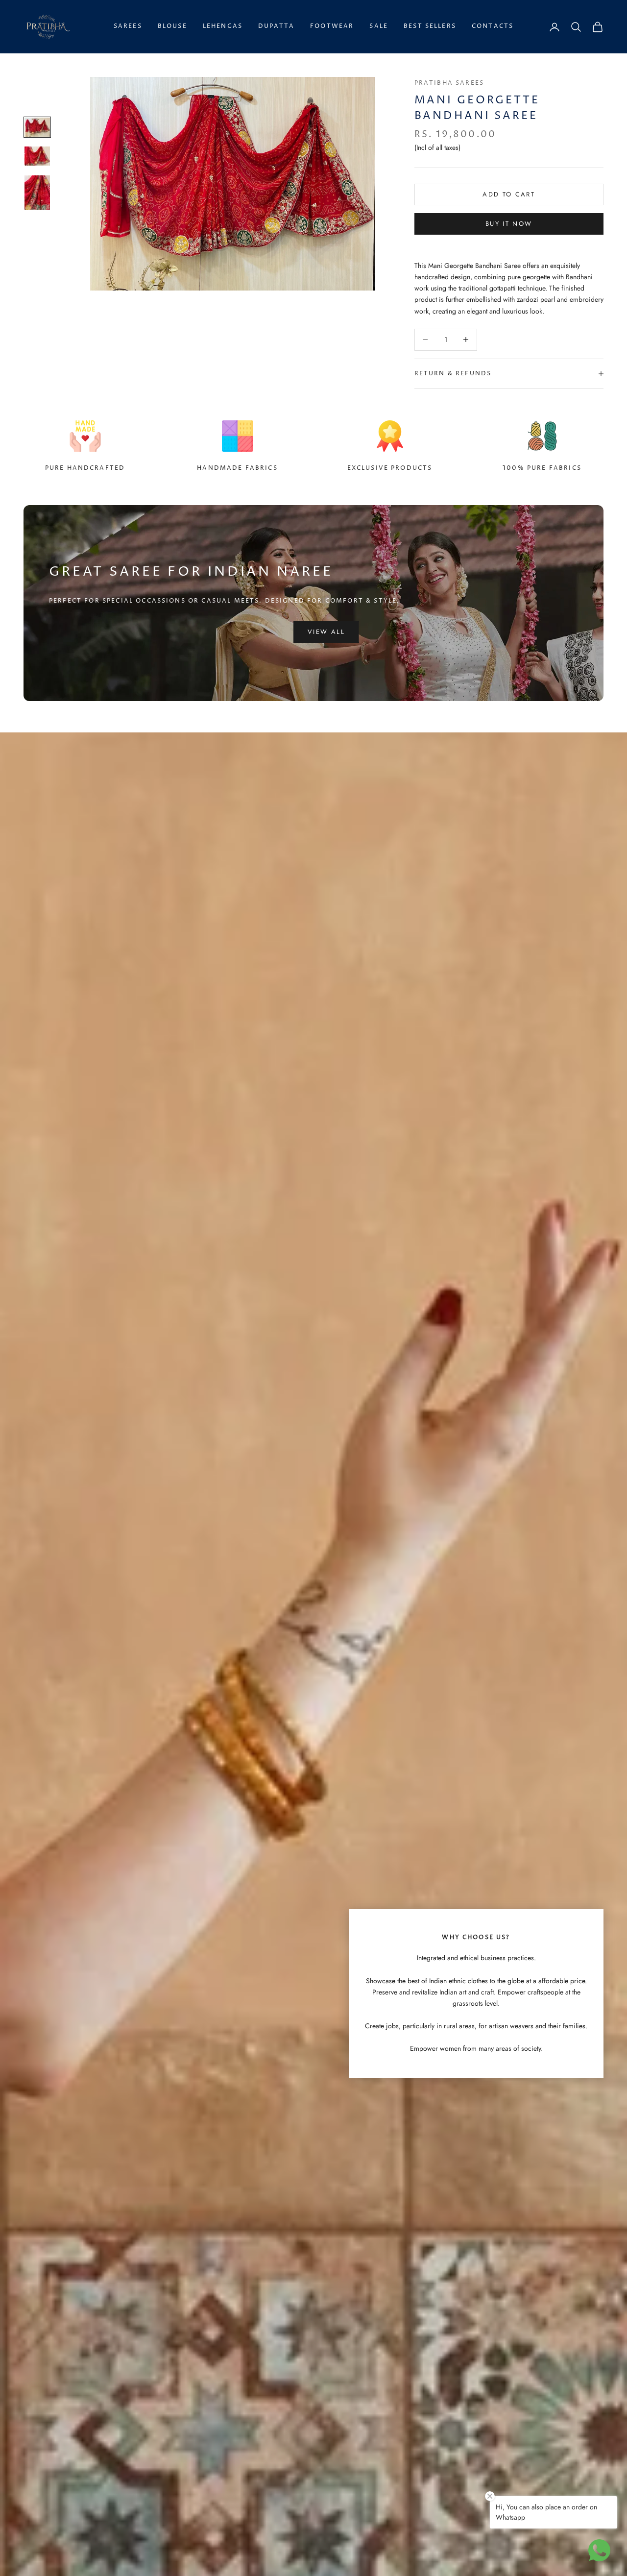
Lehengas (223, 26)
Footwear (332, 26)
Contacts (493, 26)
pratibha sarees (449, 83)
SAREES (128, 26)
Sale (379, 26)
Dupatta (276, 26)
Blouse (172, 26)
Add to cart (509, 194)
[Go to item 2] (37, 156)
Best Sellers (430, 26)
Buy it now (509, 224)
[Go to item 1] (37, 127)
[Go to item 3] (37, 193)
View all (326, 632)
